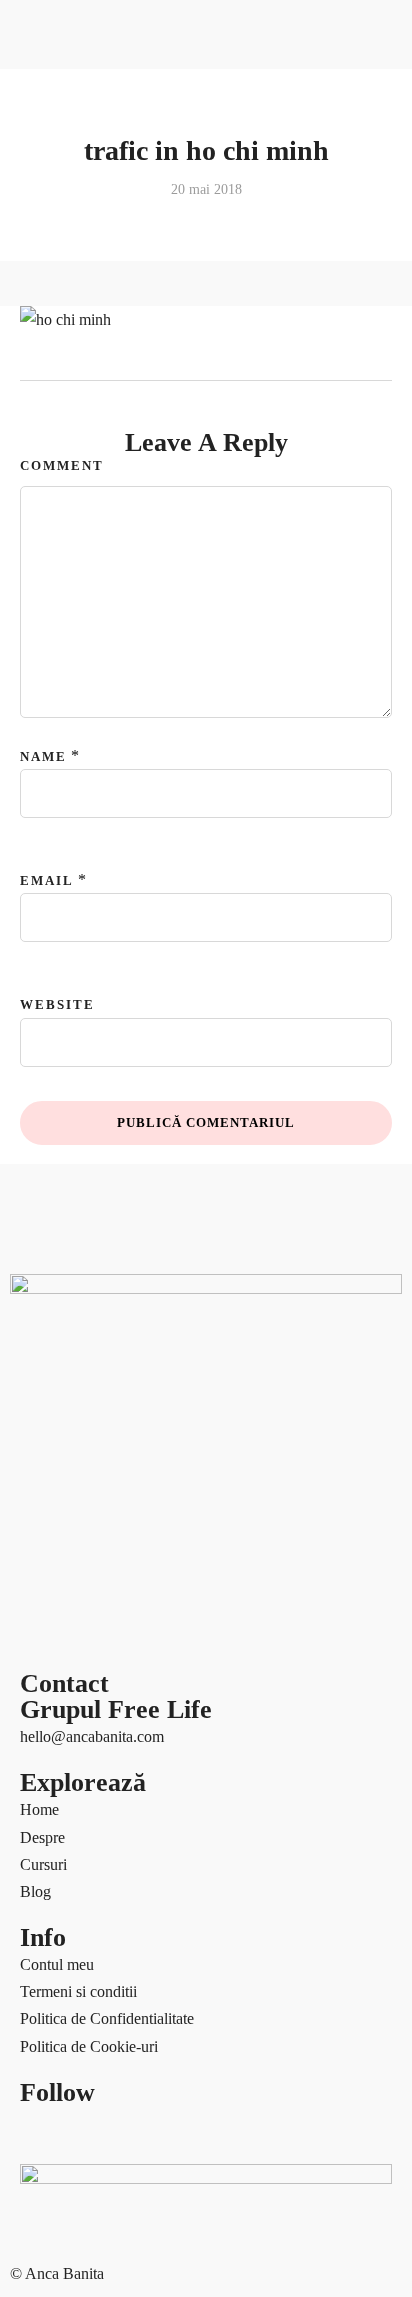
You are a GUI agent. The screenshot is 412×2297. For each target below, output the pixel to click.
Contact (34, 1299)
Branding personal (68, 972)
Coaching (40, 646)
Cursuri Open (53, 700)
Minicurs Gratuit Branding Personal (122, 782)
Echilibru (39, 1081)
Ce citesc (38, 999)
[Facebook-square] (99, 2131)
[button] (206, 430)
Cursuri (33, 673)
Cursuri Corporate (67, 728)
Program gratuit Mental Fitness (107, 891)
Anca (27, 619)
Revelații (38, 1217)
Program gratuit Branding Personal (119, 864)
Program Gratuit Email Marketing (116, 836)
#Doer (30, 945)
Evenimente (47, 1108)
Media (30, 1271)
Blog (25, 918)
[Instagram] (207, 2131)
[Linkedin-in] (153, 2131)
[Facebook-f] (45, 2131)
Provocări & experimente (89, 1190)
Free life (36, 1135)
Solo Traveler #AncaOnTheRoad (115, 1244)
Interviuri (39, 1163)
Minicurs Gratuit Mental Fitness (110, 809)
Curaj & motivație (66, 1054)
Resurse (35, 755)
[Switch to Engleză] (61, 564)
